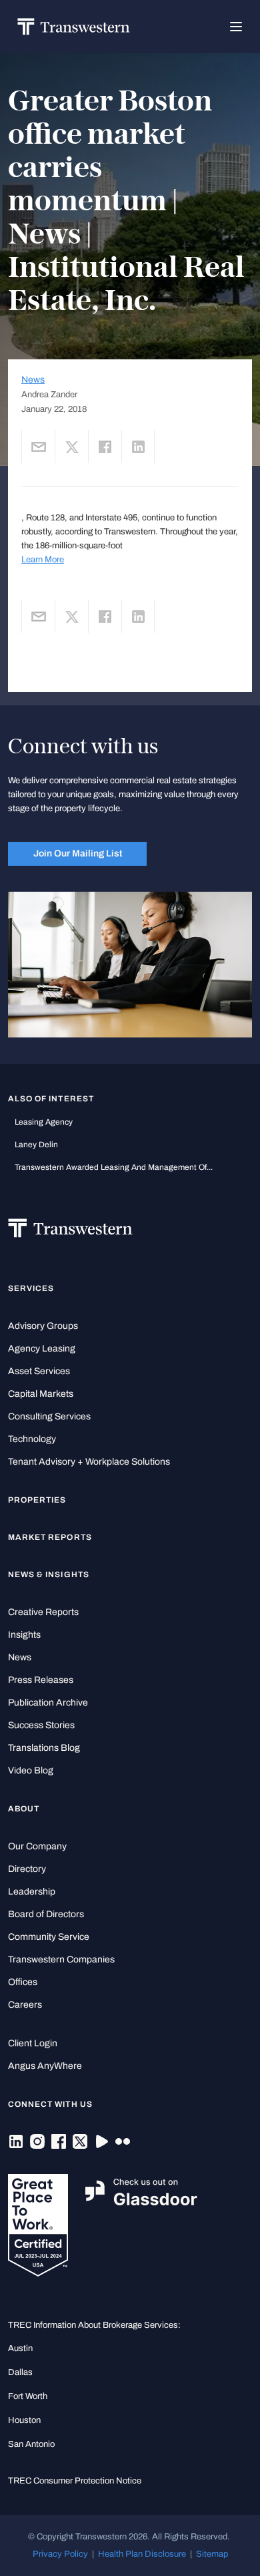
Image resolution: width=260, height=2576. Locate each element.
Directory (27, 1869)
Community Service (49, 1937)
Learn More (43, 559)
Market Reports (50, 1537)
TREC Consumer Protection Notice (75, 2481)
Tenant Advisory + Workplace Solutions (89, 1462)
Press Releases (41, 1680)
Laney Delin (36, 1145)
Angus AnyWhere (45, 2066)
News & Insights (49, 1574)
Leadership (32, 1892)
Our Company (37, 1846)
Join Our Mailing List (78, 853)
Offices (23, 1982)
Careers (25, 2005)
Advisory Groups (43, 1326)
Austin (20, 2348)
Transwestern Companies (61, 1959)
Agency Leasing (42, 1349)
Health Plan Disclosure (142, 2554)
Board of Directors (46, 1914)
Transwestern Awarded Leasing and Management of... (114, 1167)
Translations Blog (44, 1748)
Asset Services (39, 1371)
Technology (32, 1439)
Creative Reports (43, 1612)
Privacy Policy (60, 2554)
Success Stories (41, 1725)
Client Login (33, 2043)
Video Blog (31, 1770)
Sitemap (212, 2554)
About (24, 1809)
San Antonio (31, 2444)
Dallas (20, 2372)
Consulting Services (49, 1416)
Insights (24, 1635)
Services (31, 1288)
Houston (24, 2420)
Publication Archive (48, 1703)
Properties (37, 1500)
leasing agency (44, 1122)
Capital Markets (41, 1394)
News (33, 380)
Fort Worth (28, 2396)
